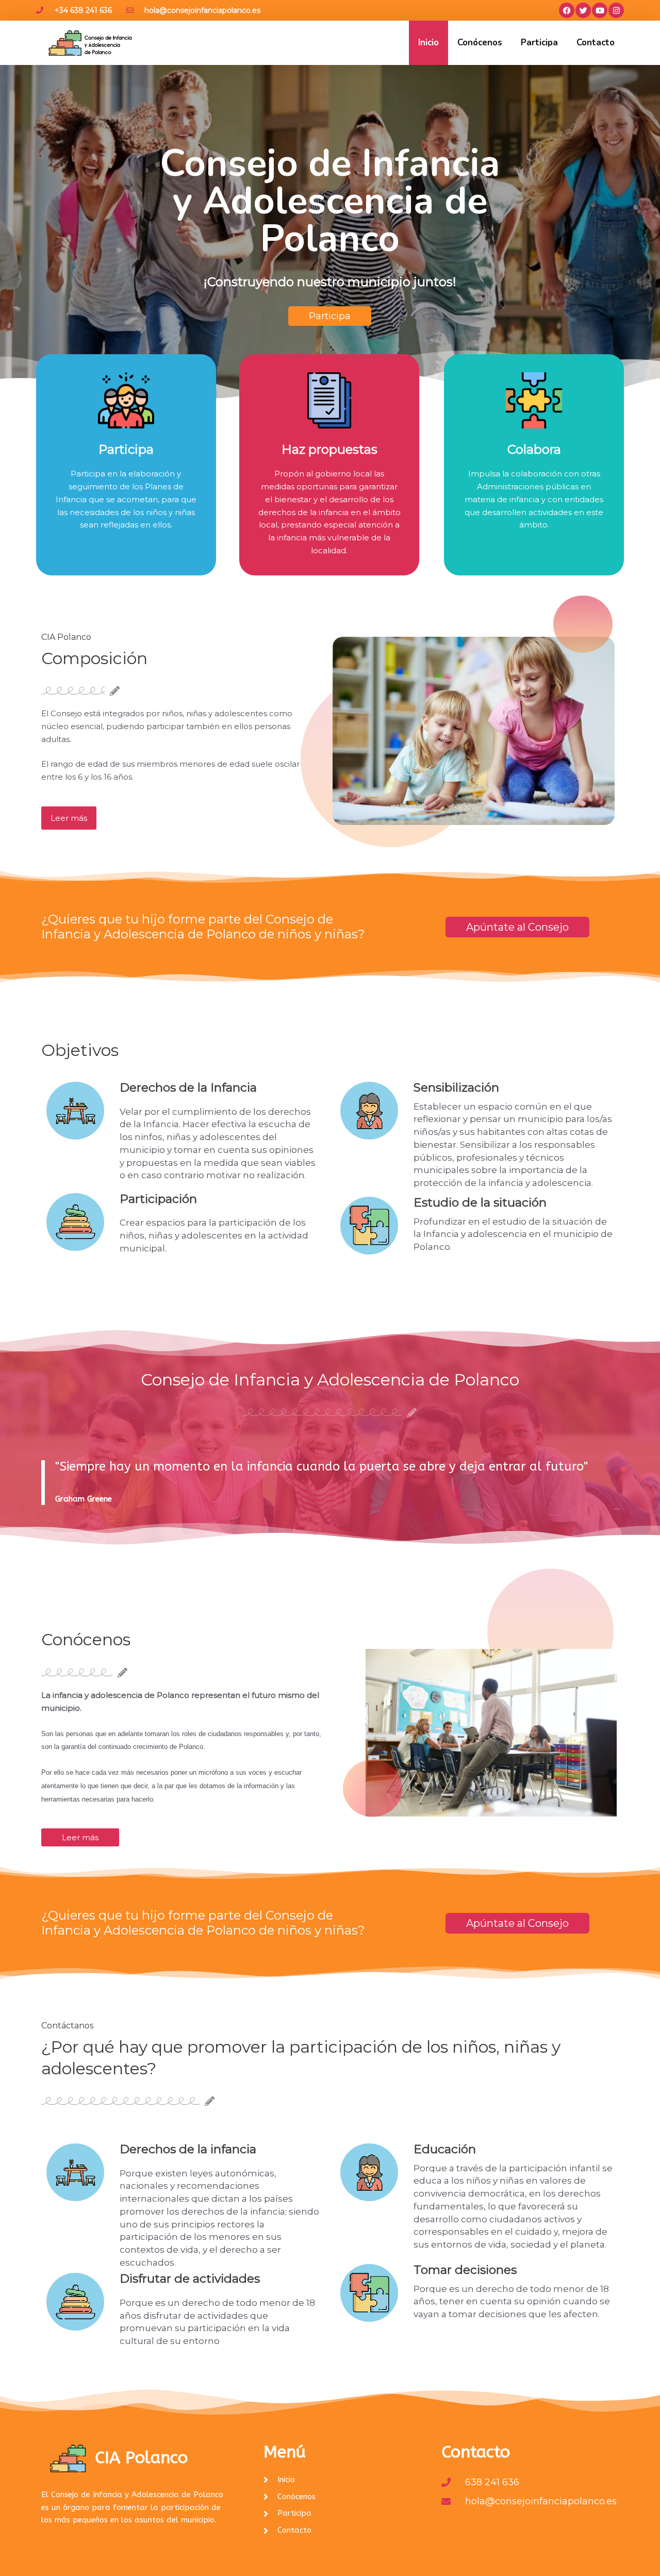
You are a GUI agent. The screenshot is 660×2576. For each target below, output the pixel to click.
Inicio (428, 43)
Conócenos (480, 43)
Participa (539, 43)
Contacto (596, 43)
